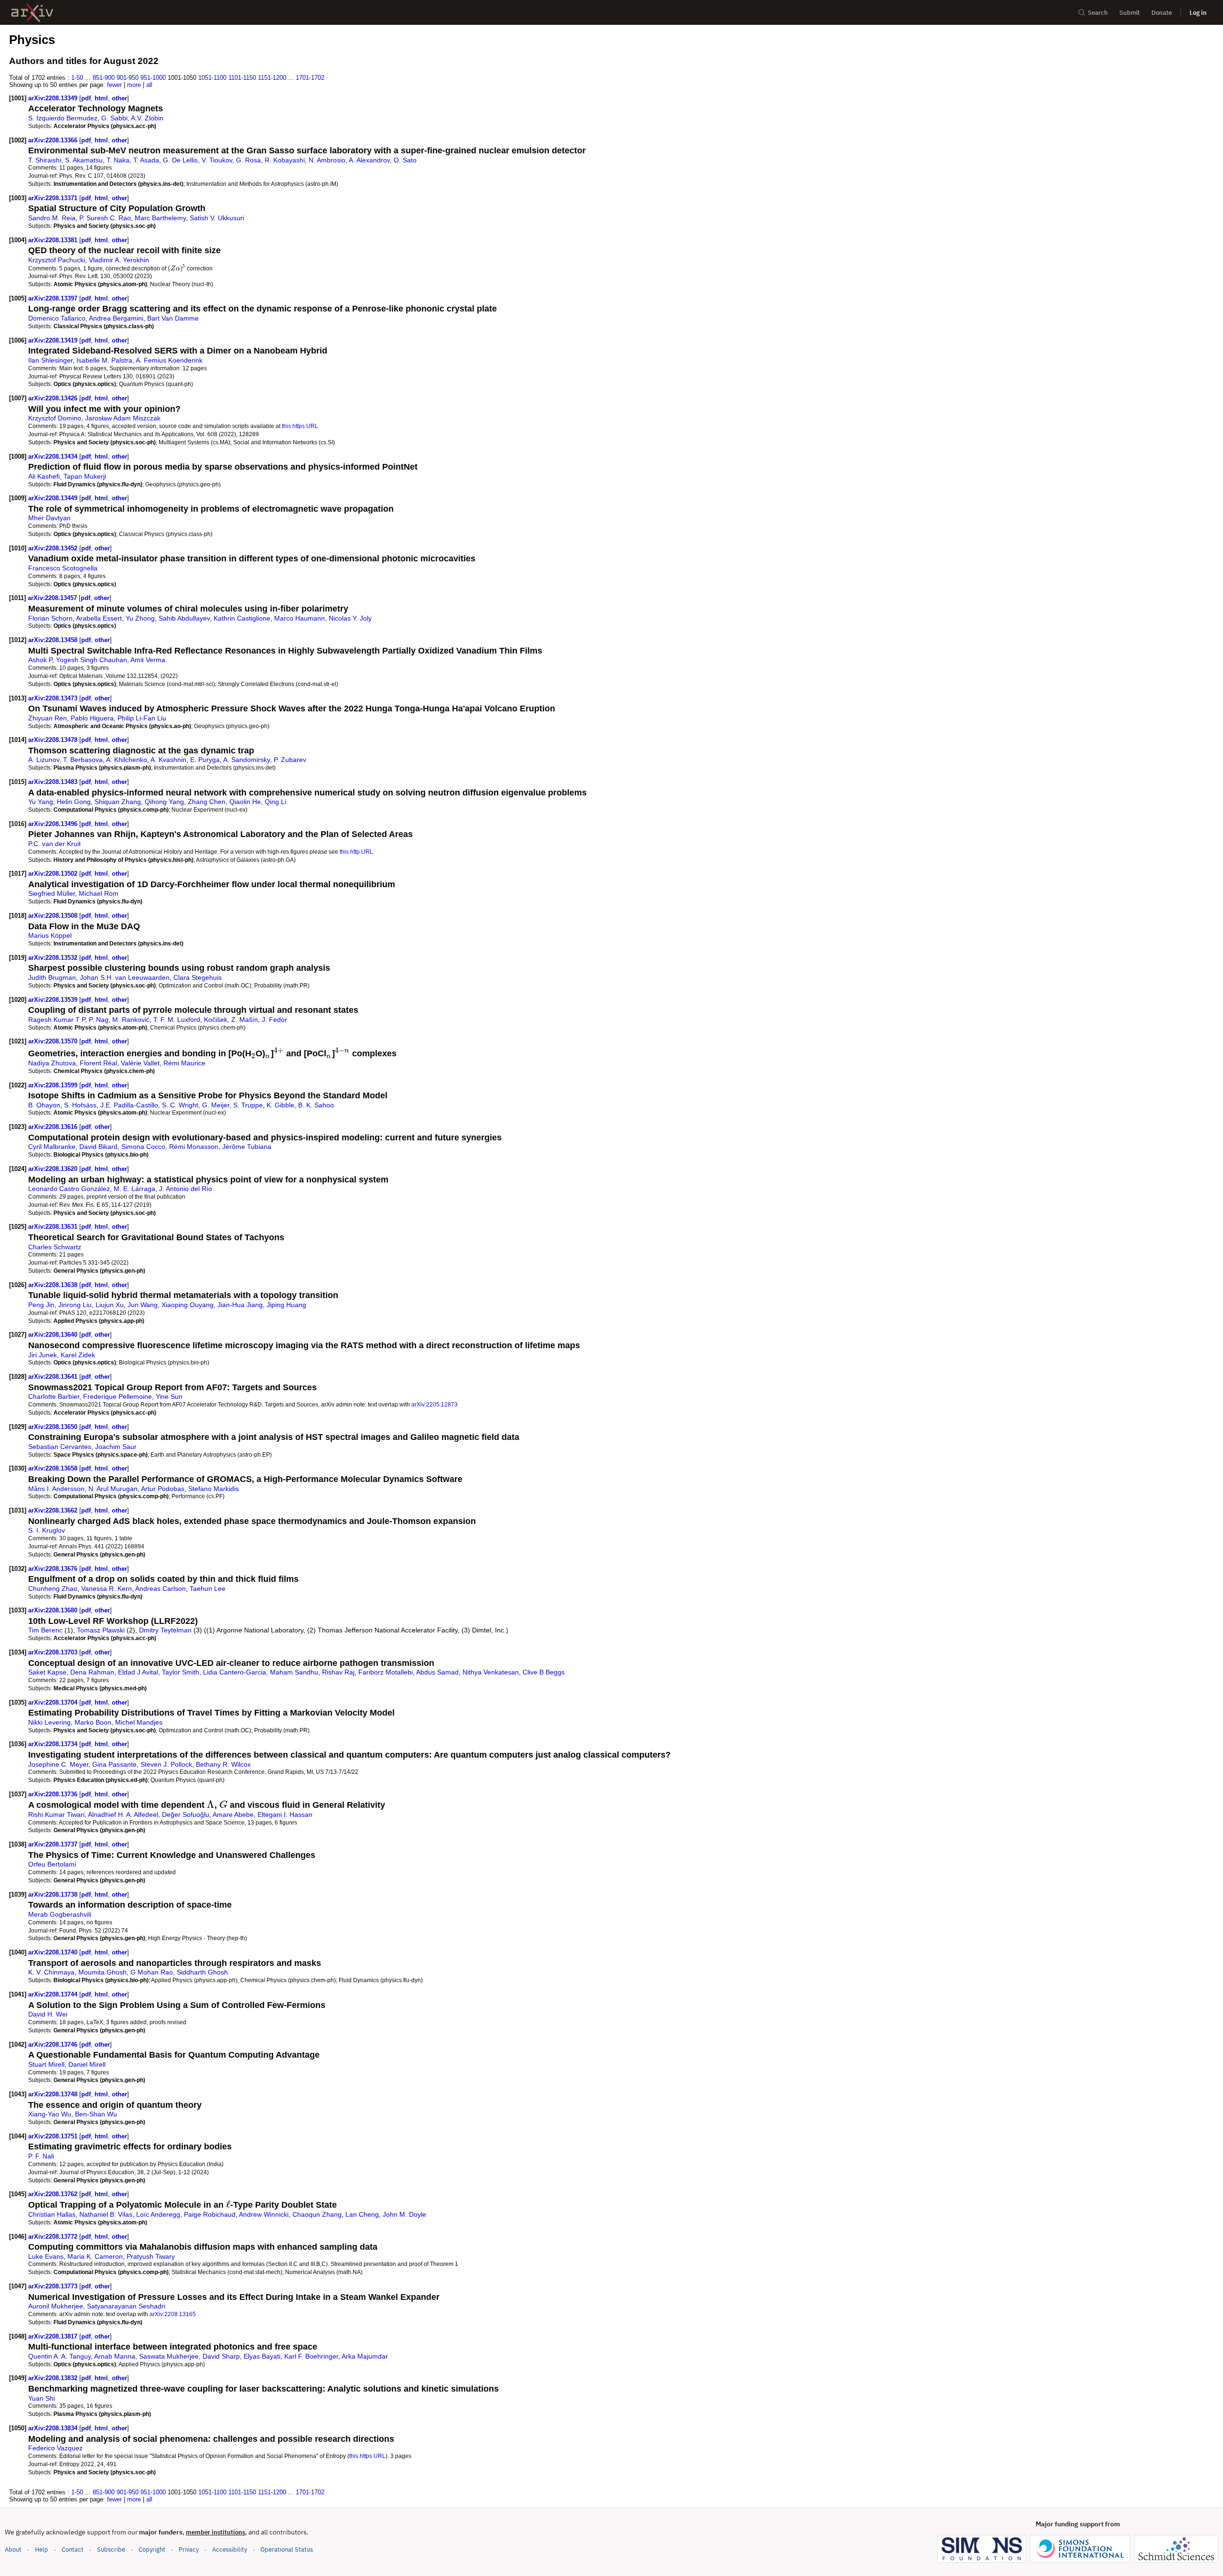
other (119, 98)
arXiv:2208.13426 (54, 398)
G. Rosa (248, 160)
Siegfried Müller (52, 893)
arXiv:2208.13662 (54, 1510)
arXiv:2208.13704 (54, 1702)
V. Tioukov (217, 160)
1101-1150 (242, 78)
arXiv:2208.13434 (54, 456)
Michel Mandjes (139, 1722)
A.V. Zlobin (147, 118)
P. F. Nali (41, 2156)
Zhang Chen (207, 802)
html (101, 98)
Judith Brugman (52, 977)
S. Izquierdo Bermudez (63, 118)
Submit (1130, 13)
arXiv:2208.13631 (54, 1227)
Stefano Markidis (214, 1489)
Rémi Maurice (184, 1063)
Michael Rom (99, 893)
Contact (73, 2549)
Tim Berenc (45, 1630)
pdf (86, 98)
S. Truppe (248, 1105)
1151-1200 (272, 78)
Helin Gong (74, 802)
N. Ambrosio (327, 160)
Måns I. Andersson (56, 1489)
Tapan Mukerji (85, 476)
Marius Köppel (50, 935)
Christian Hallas (52, 2214)
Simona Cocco (143, 1147)
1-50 (77, 78)
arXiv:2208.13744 (54, 1994)
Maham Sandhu (294, 1672)
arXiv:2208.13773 (54, 2286)
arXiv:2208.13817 (54, 2336)
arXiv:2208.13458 (54, 640)
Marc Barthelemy (160, 218)
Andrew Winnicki (264, 2214)
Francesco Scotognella (63, 568)
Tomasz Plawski (101, 1630)
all (149, 85)
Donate (1162, 13)
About (13, 2549)
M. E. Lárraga (134, 1189)
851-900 (104, 78)
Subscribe (111, 2549)
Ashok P (40, 660)
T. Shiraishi (45, 160)
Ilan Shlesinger (50, 360)
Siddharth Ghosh (202, 1972)
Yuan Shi (42, 2398)
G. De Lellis (180, 160)
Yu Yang (41, 802)
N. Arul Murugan (113, 1489)
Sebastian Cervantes (60, 1447)
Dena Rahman (92, 1672)
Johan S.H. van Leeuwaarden (125, 977)
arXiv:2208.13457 (53, 598)
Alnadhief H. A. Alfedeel (123, 1814)
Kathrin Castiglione (242, 618)
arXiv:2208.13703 (54, 1652)
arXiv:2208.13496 (54, 824)
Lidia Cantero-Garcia (235, 1672)
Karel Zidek (78, 1355)
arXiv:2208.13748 (54, 2094)
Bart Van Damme (173, 318)
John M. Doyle (404, 2214)
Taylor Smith (181, 1672)
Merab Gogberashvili (60, 1914)
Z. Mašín (245, 1020)
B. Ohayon (44, 1105)
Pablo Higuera (92, 718)
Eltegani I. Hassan (285, 1814)
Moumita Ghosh (102, 1972)
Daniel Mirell (87, 2064)
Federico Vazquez (55, 2448)
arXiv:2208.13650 (54, 1427)
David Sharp (221, 2356)
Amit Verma (148, 660)
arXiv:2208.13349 (54, 98)
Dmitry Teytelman (165, 1630)
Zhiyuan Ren (48, 718)
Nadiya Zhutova (52, 1063)
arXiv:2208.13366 (54, 140)
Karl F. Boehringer (311, 2356)
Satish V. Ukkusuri (217, 218)
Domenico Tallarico (57, 318)
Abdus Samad (437, 1672)
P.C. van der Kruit (54, 844)
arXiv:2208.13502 (54, 874)
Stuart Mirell (46, 2064)
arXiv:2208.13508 (54, 916)
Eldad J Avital (138, 1672)
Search (1098, 13)
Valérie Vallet (140, 1063)
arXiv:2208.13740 (54, 1952)
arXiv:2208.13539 (54, 1000)
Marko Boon (93, 1722)
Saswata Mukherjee (169, 2356)
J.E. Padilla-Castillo (129, 1105)
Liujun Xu (110, 1305)
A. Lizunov (44, 760)
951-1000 (153, 78)
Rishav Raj (338, 1672)
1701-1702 (310, 78)
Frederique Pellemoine (118, 1396)
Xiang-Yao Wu (50, 2114)
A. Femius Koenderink (169, 360)
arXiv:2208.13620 (54, 1169)
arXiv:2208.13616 (54, 1127)
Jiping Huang (286, 1305)
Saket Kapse (47, 1672)
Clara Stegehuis (198, 977)
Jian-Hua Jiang (240, 1305)
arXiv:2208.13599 (54, 1085)
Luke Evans (46, 2256)
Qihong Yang (164, 802)
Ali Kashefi (44, 476)
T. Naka (118, 160)
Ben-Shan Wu (96, 2114)
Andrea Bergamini (116, 318)
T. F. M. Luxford (177, 1020)
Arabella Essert (99, 618)
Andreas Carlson (161, 1589)
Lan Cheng (362, 2214)
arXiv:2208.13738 (54, 1894)
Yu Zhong (140, 618)
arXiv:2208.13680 (54, 1610)
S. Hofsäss (80, 1105)
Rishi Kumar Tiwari (56, 1814)
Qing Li (275, 802)
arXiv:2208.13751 (54, 2136)
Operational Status (287, 2549)
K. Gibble (280, 1105)
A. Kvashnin (168, 760)
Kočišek (216, 1020)
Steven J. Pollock (166, 1764)
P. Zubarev (290, 760)
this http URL (356, 852)
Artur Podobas (163, 1489)
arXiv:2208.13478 (54, 740)
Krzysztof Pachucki (57, 260)
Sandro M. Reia (52, 218)
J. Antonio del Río (186, 1189)
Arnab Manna (115, 2356)
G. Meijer (216, 1105)
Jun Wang (143, 1305)
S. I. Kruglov (47, 1530)
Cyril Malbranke (52, 1147)
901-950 (128, 78)
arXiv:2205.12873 (434, 1404)
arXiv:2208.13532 (54, 958)
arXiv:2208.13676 (54, 1569)
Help (42, 2549)
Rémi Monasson (194, 1147)
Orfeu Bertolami (52, 1864)
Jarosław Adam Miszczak (123, 418)
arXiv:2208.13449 (54, 498)
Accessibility (230, 2549)
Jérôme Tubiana (247, 1147)
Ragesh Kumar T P (57, 1020)
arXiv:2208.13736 (54, 1794)
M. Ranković (131, 1020)
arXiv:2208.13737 (54, 1844)
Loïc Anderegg (158, 2214)
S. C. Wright (180, 1105)
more (134, 85)
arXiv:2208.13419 (54, 340)
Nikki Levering (49, 1722)
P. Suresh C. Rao (105, 218)
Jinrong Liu (75, 1305)
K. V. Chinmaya (51, 1972)
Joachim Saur (116, 1447)
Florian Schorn (50, 618)
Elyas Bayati (262, 2356)
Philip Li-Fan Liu (142, 718)
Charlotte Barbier (54, 1396)
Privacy (189, 2549)
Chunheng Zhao (53, 1589)
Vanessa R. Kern (107, 1589)
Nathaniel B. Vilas (106, 2214)
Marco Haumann (300, 618)
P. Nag (99, 1020)
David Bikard (98, 1147)
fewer (114, 85)
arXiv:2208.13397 (54, 298)
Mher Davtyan (49, 518)
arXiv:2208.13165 (173, 2314)
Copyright (152, 2549)
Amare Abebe (233, 1814)
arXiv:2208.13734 (54, 1744)
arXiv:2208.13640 (54, 1335)
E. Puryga (205, 760)
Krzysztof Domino (55, 418)
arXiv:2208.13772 (54, 2237)
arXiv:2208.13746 (54, 2045)
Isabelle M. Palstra (104, 360)
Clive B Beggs (544, 1672)
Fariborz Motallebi (386, 1672)
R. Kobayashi (285, 160)
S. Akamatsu (84, 160)
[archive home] (32, 13)
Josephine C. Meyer (58, 1764)
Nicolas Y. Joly (350, 618)
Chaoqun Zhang (317, 2214)
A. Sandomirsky (247, 760)
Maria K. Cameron (95, 2256)
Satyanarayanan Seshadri (126, 2306)
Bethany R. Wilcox (223, 1764)
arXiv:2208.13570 (54, 1041)
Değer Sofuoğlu (186, 1814)
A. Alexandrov (369, 160)
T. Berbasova (83, 760)
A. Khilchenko (127, 760)
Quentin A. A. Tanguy (59, 2356)
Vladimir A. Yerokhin (119, 260)
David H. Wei (48, 2014)
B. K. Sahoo (316, 1105)
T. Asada (146, 160)
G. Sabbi (114, 118)
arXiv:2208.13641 (54, 1377)
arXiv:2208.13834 (54, 2428)
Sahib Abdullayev (184, 618)
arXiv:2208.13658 (54, 1468)
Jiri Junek (43, 1355)
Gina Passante (114, 1764)
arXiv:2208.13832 (54, 2378)
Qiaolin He (245, 802)
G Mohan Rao (152, 1972)
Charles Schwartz (55, 1247)
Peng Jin (41, 1305)
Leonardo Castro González (69, 1189)
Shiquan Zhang (118, 802)
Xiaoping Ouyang (188, 1305)
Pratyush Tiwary (151, 2256)
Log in (1198, 13)
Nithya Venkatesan (491, 1672)
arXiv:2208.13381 (54, 240)
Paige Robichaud (210, 2214)
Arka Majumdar (365, 2356)
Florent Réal (98, 1063)
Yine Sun (169, 1396)
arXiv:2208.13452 (54, 548)
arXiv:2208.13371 (54, 198)
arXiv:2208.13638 (54, 1285)
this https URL (300, 426)
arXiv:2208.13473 (54, 698)
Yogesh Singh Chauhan (91, 660)
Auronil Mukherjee (56, 2306)
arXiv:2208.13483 (54, 782)
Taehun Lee (208, 1589)
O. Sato (405, 160)
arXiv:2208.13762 (54, 2194)
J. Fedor (274, 1020)
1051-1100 (212, 78)
